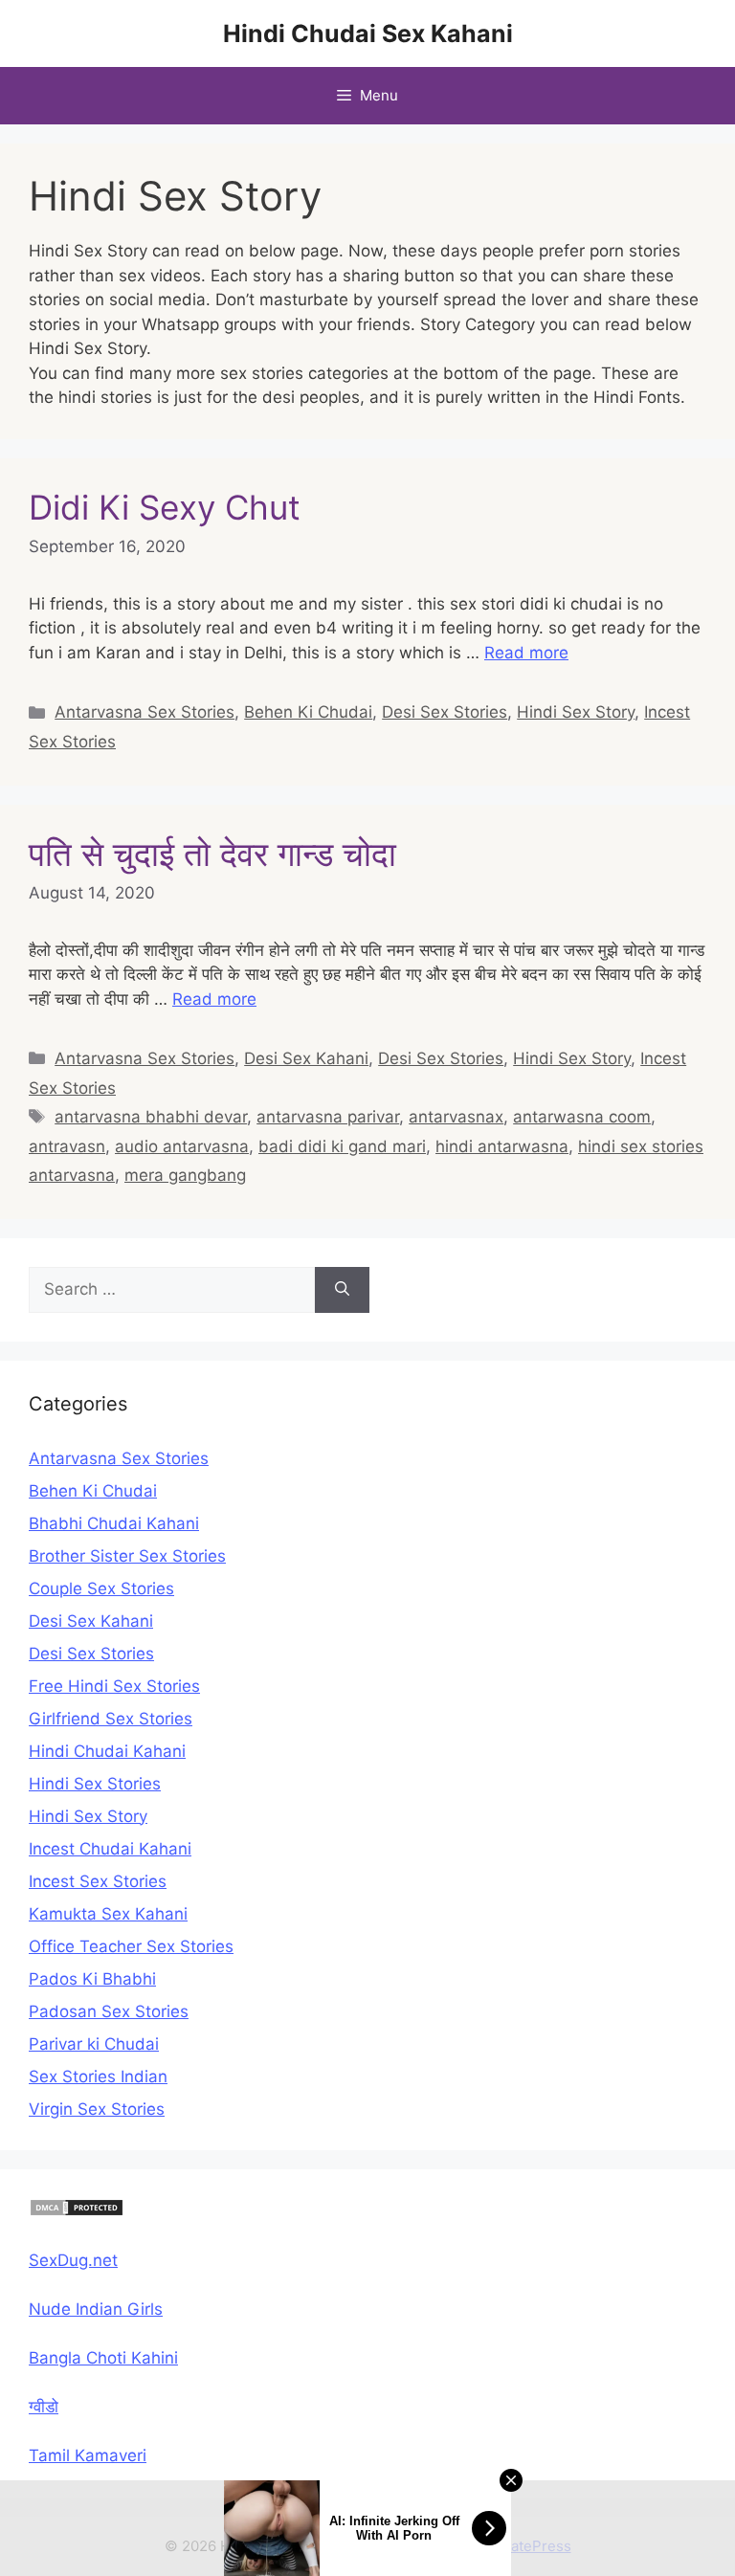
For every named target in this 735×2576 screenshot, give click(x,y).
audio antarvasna (182, 1146)
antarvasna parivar (328, 1117)
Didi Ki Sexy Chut (165, 507)
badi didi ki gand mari (342, 1146)
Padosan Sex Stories (109, 2011)
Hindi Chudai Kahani (107, 1751)
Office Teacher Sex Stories (131, 1946)
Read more (526, 653)
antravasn (67, 1146)
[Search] (342, 1290)
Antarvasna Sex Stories (145, 712)
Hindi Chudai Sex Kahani (368, 33)
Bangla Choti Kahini (103, 2358)
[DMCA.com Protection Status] (77, 2211)
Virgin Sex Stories (97, 2109)
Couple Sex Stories (101, 1588)
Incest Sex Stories (98, 1881)
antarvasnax (456, 1117)
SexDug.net (73, 2260)
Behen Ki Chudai (308, 712)
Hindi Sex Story (576, 712)
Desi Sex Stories (445, 712)
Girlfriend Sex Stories (111, 1719)
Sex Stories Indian (98, 2076)
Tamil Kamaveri (88, 2455)
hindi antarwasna (502, 1146)
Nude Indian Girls (96, 2309)
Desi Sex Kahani (306, 1058)
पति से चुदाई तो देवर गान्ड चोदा (212, 854)
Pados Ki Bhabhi (92, 1979)
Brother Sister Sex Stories (127, 1556)
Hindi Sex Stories (95, 1784)
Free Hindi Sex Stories (114, 1686)
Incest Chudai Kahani (110, 1849)
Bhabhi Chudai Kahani (114, 1523)
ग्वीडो (44, 2407)
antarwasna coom (582, 1117)
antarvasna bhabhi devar (151, 1117)
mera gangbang (185, 1175)
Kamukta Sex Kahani (108, 1914)
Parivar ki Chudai (94, 2044)
